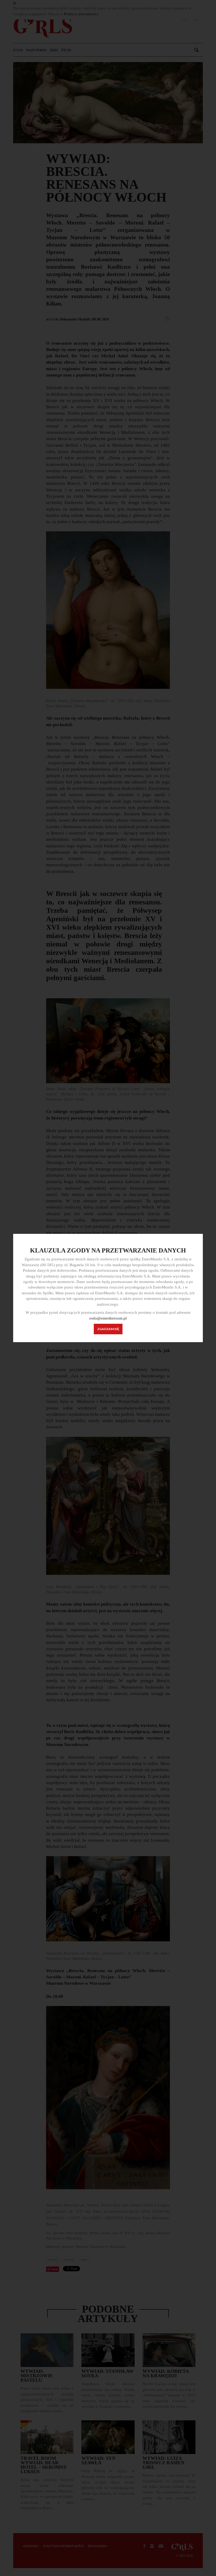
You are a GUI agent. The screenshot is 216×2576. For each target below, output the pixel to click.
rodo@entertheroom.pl (108, 1318)
